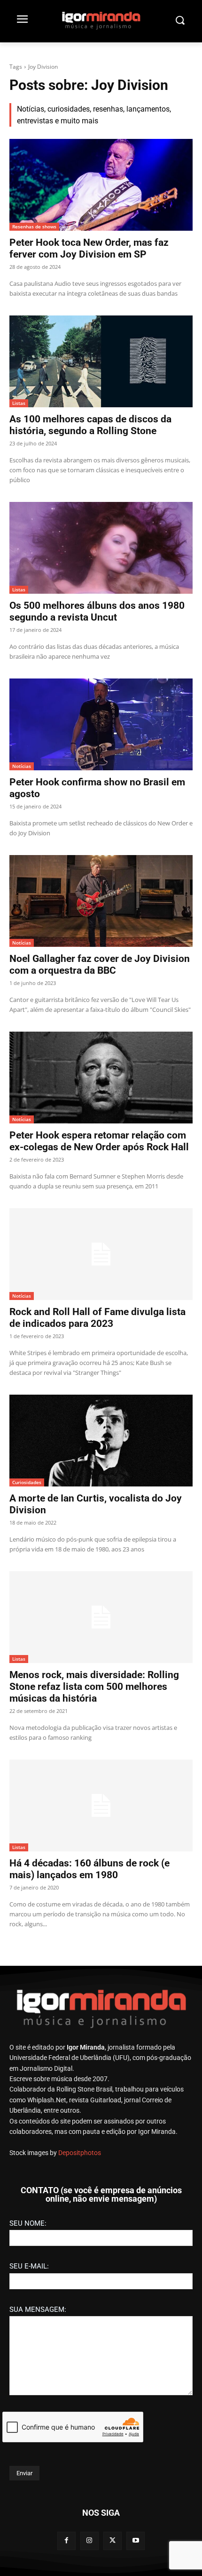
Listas (19, 403)
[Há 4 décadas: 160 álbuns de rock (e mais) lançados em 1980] (101, 1805)
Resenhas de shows (34, 226)
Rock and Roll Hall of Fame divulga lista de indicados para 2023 (97, 1318)
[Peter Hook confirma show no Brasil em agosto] (101, 724)
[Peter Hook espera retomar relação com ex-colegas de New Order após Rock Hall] (101, 1078)
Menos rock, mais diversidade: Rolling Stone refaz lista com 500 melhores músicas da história (94, 1687)
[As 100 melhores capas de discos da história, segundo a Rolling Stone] (101, 361)
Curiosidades (27, 1482)
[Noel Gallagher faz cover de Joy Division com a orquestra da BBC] (101, 901)
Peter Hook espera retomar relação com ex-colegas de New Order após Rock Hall (99, 1141)
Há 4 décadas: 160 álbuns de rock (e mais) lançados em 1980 (89, 1869)
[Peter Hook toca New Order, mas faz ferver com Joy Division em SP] (101, 185)
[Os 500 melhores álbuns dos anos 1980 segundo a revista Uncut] (101, 548)
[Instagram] (89, 2541)
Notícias (22, 766)
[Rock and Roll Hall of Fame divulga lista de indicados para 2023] (101, 1254)
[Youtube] (136, 2541)
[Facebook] (66, 2541)
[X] (113, 2541)
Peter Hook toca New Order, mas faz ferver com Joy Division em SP (89, 248)
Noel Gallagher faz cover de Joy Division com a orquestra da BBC (100, 965)
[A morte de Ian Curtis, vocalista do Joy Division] (101, 1441)
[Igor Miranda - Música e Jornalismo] (101, 20)
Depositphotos (80, 2153)
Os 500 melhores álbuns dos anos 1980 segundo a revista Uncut (97, 611)
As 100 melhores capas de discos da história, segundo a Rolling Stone (90, 425)
